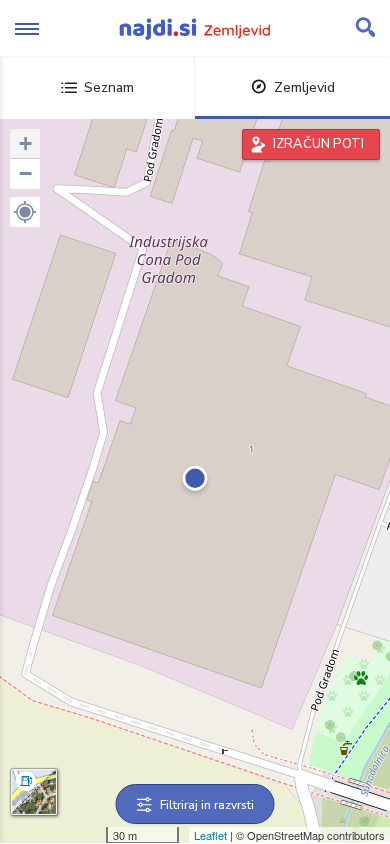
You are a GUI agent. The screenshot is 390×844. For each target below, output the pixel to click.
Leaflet (210, 835)
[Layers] (34, 792)
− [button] (25, 173)
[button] (25, 212)
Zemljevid (304, 87)
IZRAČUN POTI (318, 144)
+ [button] (25, 143)
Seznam (109, 87)
